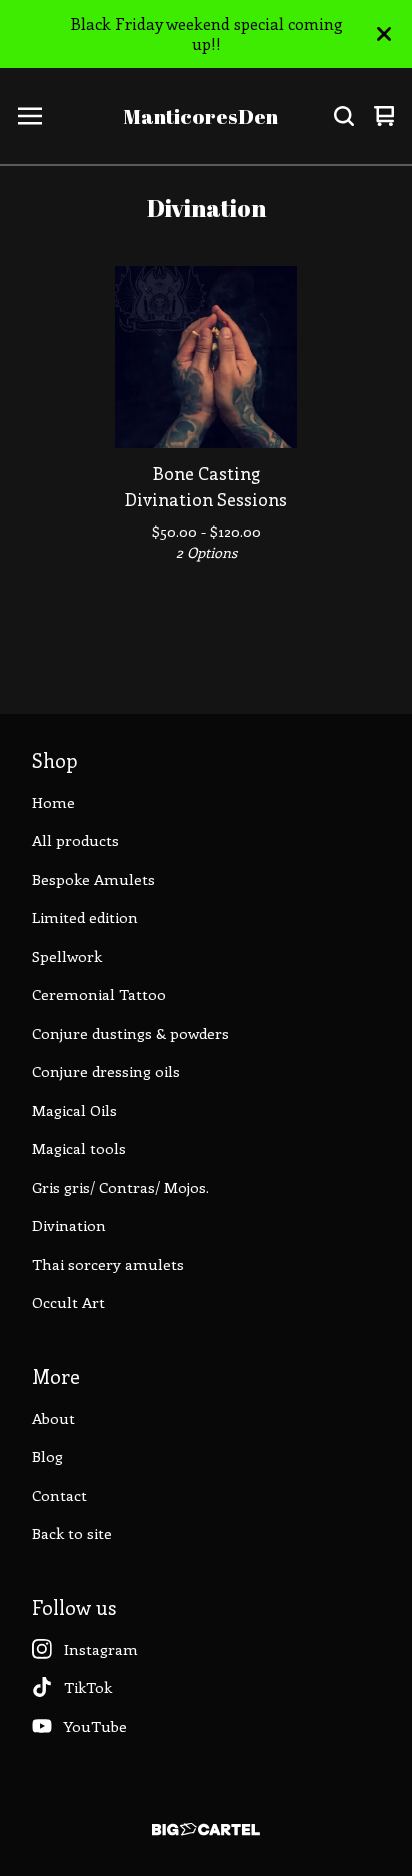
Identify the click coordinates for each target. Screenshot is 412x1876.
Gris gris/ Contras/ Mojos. (120, 1187)
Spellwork (67, 956)
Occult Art (68, 1302)
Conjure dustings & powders (130, 1033)
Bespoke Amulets (93, 879)
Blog (47, 1456)
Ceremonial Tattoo (99, 994)
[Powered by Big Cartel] (206, 1829)
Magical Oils (74, 1110)
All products (75, 840)
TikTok (88, 1687)
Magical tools (79, 1148)
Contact (59, 1495)
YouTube (95, 1726)
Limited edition (85, 917)
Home (53, 802)
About (53, 1418)
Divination (69, 1225)
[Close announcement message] (384, 34)
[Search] (344, 116)
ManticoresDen (200, 116)
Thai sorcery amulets (108, 1264)
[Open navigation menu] (30, 116)
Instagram (101, 1649)
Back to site (72, 1533)
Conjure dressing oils (106, 1071)
